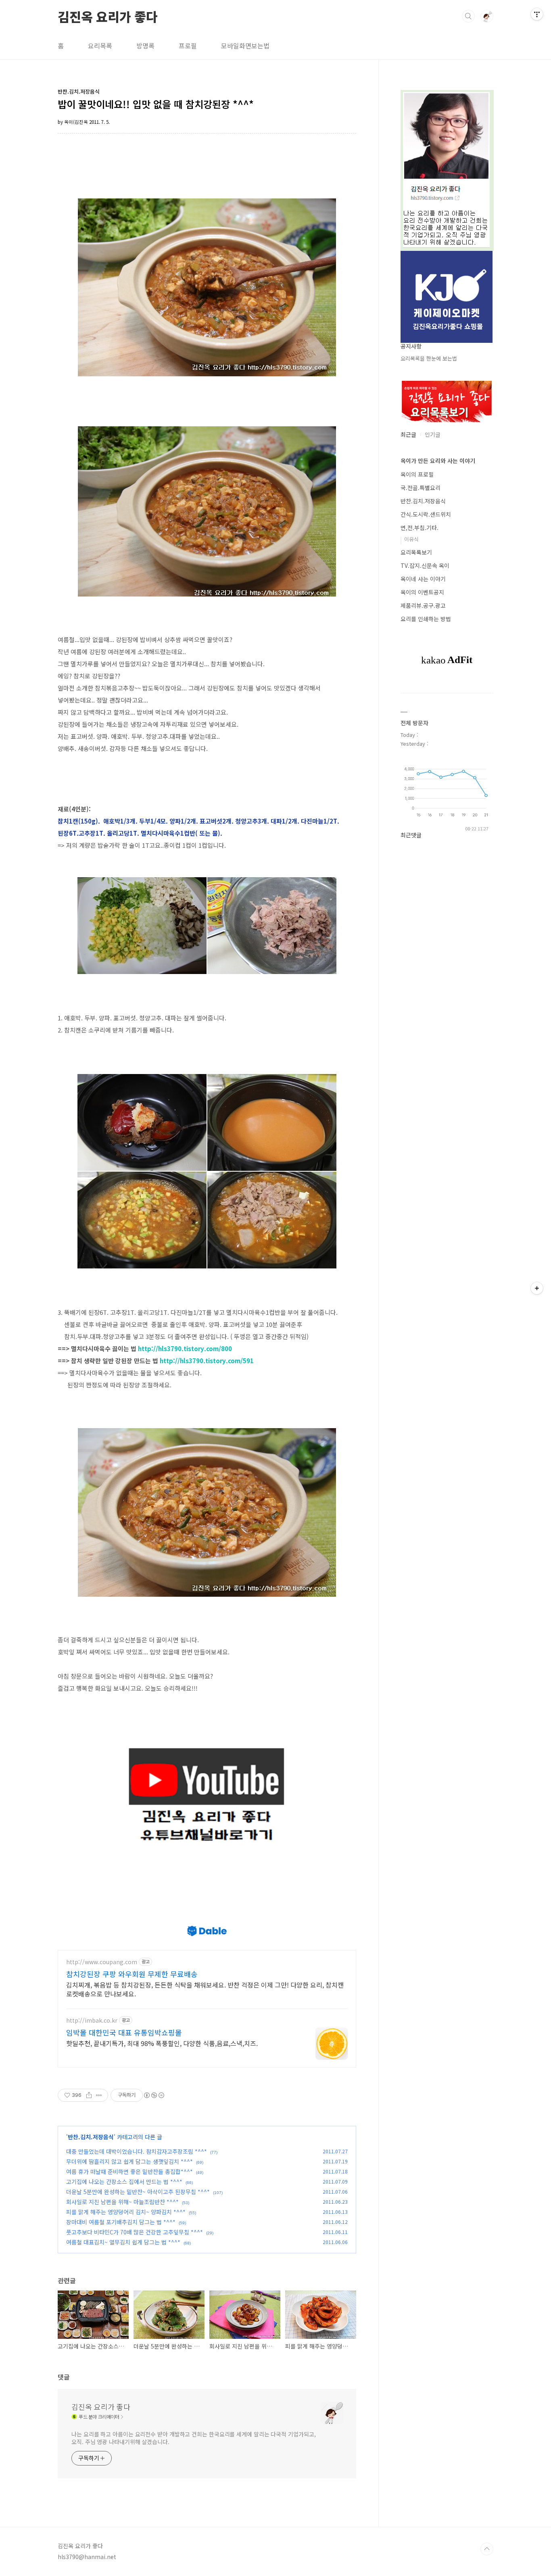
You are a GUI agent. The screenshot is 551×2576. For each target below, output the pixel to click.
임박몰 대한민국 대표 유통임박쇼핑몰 (124, 2032)
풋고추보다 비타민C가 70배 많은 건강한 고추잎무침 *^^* (135, 2232)
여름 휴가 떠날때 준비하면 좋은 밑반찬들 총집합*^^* (129, 2171)
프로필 (188, 46)
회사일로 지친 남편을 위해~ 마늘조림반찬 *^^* (122, 2202)
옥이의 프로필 (417, 474)
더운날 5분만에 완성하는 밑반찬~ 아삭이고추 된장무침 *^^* (138, 2192)
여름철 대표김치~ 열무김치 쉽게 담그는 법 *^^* (123, 2242)
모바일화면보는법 (245, 46)
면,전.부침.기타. (420, 528)
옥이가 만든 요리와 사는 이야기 (438, 461)
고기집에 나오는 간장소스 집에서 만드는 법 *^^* (124, 2182)
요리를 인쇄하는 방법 (426, 619)
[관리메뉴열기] (537, 14)
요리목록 (100, 46)
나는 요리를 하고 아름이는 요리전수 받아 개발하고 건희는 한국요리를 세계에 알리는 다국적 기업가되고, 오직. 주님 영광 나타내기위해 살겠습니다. (193, 2438)
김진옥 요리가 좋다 (108, 16)
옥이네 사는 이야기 (423, 579)
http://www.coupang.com (102, 1962)
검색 (468, 16)
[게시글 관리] (99, 2095)
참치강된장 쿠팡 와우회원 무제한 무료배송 (132, 1974)
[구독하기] (537, 1288)
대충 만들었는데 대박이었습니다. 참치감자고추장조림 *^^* (137, 2151)
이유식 (411, 539)
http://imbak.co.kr (92, 2020)
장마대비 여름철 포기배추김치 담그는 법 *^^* (121, 2222)
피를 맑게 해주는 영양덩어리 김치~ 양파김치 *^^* (126, 2212)
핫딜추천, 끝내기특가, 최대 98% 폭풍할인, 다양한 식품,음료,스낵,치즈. (162, 2043)
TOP (487, 2549)
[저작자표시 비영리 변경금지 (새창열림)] (154, 2095)
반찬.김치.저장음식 (91, 2137)
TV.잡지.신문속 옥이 (425, 565)
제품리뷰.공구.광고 (423, 605)
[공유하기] (89, 2095)
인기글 (433, 434)
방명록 (145, 46)
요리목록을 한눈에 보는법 (429, 358)
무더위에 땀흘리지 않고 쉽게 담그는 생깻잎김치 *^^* (129, 2161)
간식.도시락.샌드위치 (426, 514)
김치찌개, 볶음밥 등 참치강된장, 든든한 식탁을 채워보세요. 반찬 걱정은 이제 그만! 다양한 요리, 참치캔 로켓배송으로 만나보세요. (205, 1989)
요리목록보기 (416, 552)
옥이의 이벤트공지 (422, 592)
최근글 (408, 434)
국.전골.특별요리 (421, 488)
